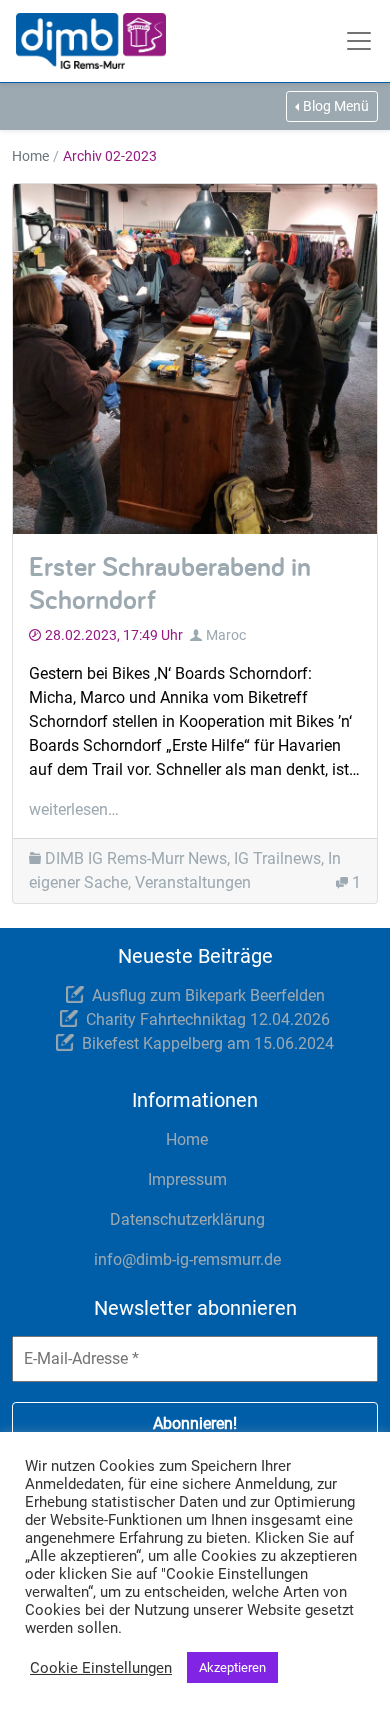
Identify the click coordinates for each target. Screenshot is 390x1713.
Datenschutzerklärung (187, 1219)
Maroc (226, 635)
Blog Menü (336, 106)
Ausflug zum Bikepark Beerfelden (208, 995)
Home (30, 156)
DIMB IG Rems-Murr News (136, 858)
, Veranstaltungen (189, 882)
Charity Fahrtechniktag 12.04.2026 (208, 1019)
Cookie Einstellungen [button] (101, 1668)
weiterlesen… (74, 809)
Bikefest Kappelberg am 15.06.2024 (208, 1043)
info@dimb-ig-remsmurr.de (187, 1259)
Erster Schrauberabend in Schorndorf (170, 582)
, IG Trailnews (274, 858)
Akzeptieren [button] (232, 1667)
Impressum (187, 1179)
